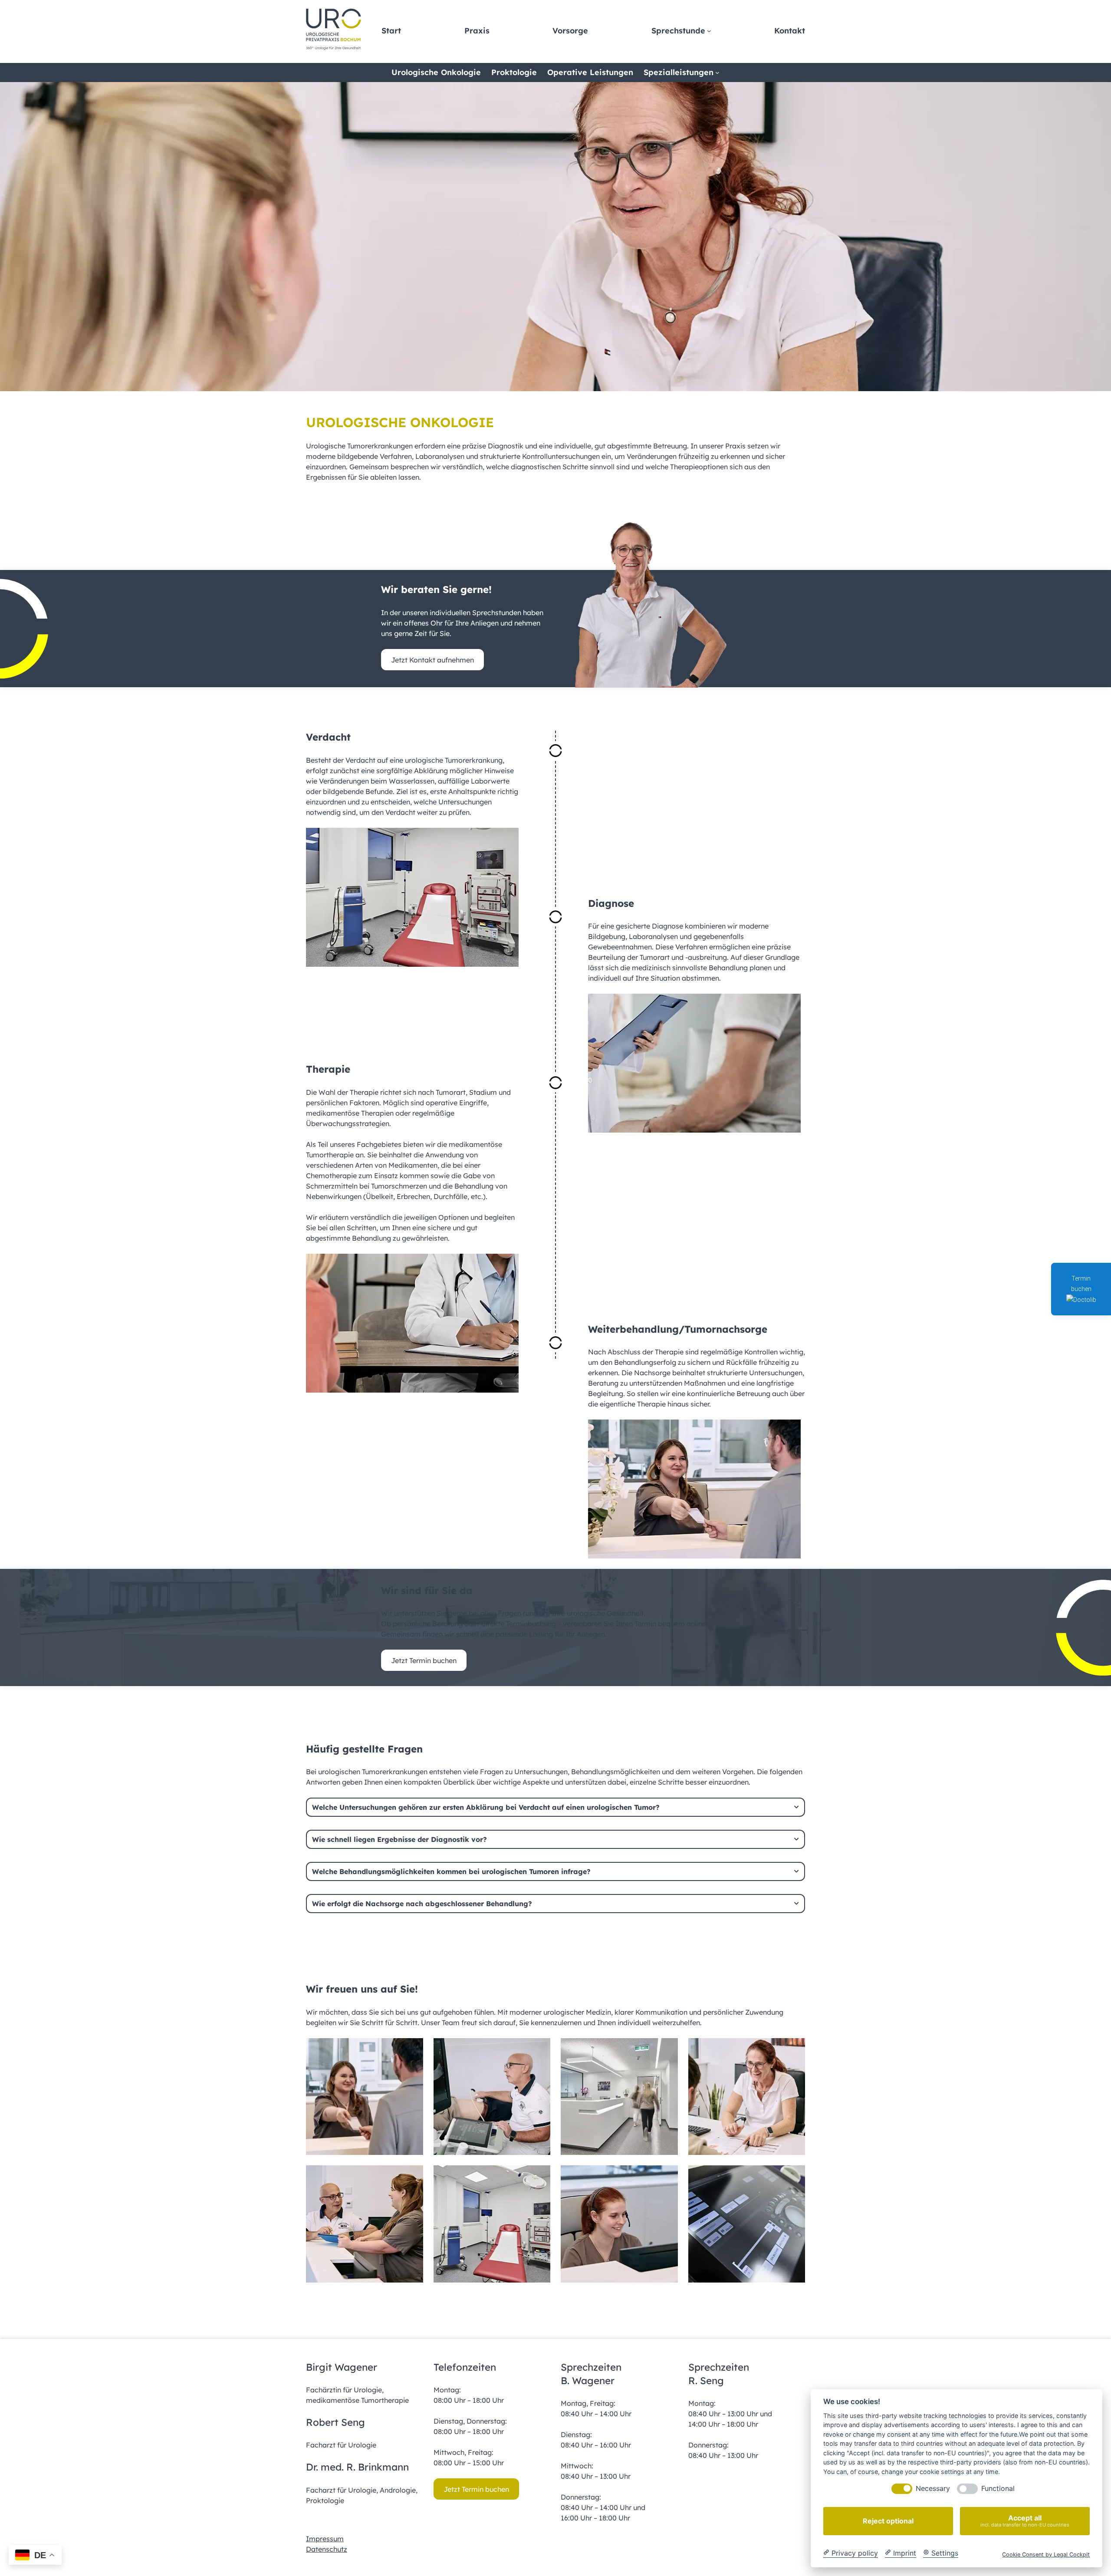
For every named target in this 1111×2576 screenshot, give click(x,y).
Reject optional (888, 2521)
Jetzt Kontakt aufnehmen (432, 660)
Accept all (1025, 2521)
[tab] (555, 1807)
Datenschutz (327, 2549)
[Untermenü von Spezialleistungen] (717, 72)
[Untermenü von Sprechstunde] (709, 31)
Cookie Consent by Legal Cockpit (1046, 2554)
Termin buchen (1081, 1284)
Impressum (325, 2539)
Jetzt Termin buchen (424, 1660)
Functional (998, 2489)
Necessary (933, 2489)
